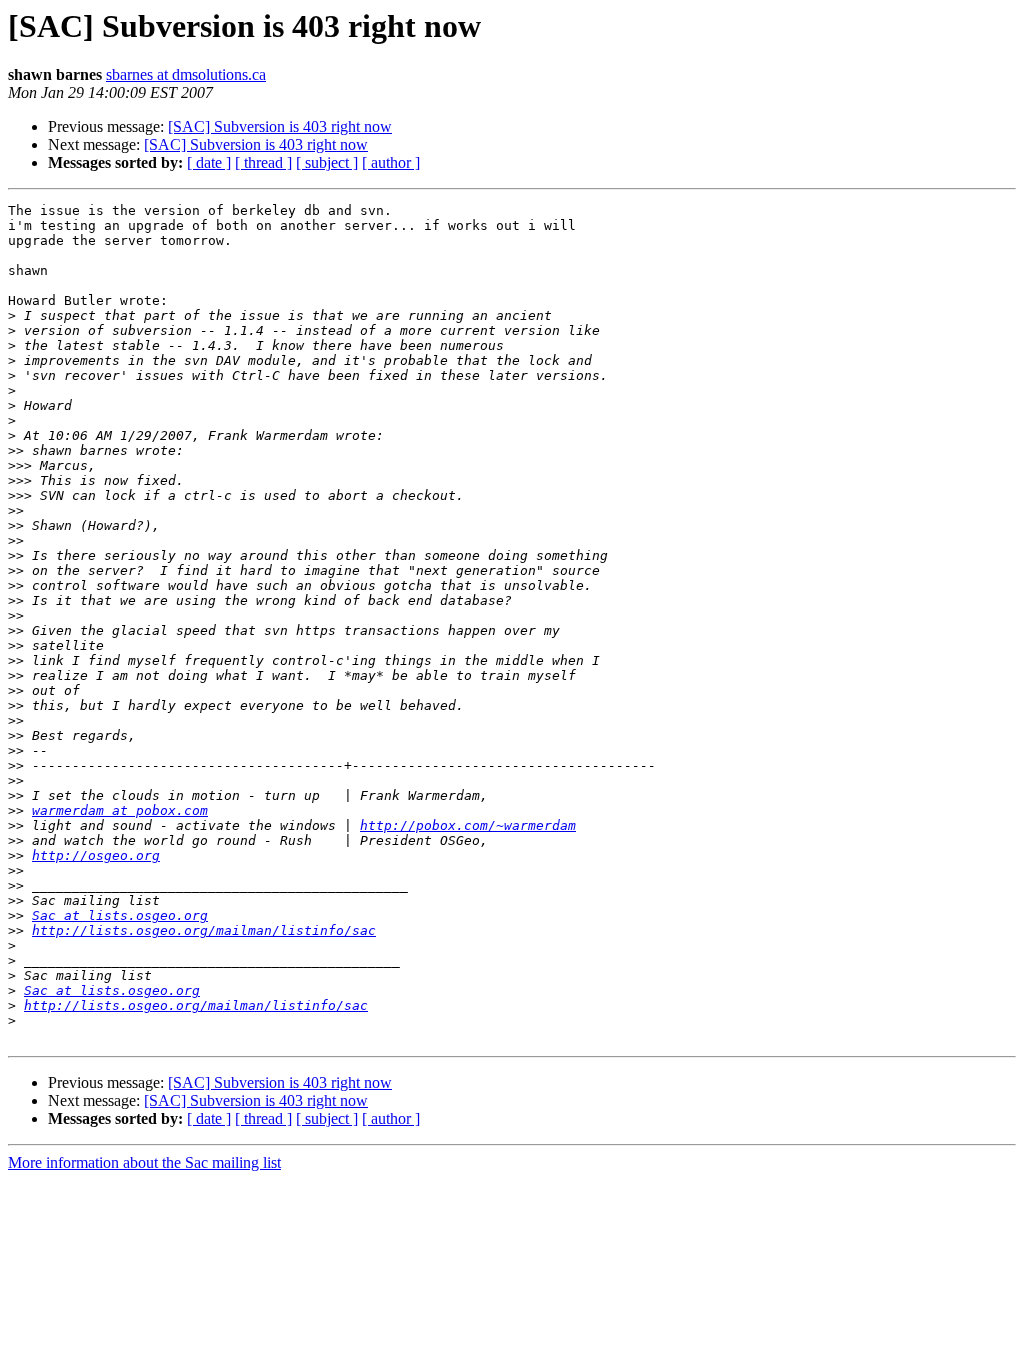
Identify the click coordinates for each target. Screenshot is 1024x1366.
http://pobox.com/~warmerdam (468, 825)
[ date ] (209, 162)
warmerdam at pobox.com (120, 810)
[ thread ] (263, 162)
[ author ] (391, 162)
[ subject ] (327, 162)
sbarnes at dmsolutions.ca (186, 74)
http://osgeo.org (96, 855)
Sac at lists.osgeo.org (120, 915)
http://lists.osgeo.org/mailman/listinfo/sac (204, 930)
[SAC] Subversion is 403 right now (280, 126)
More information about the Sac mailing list (144, 1162)
